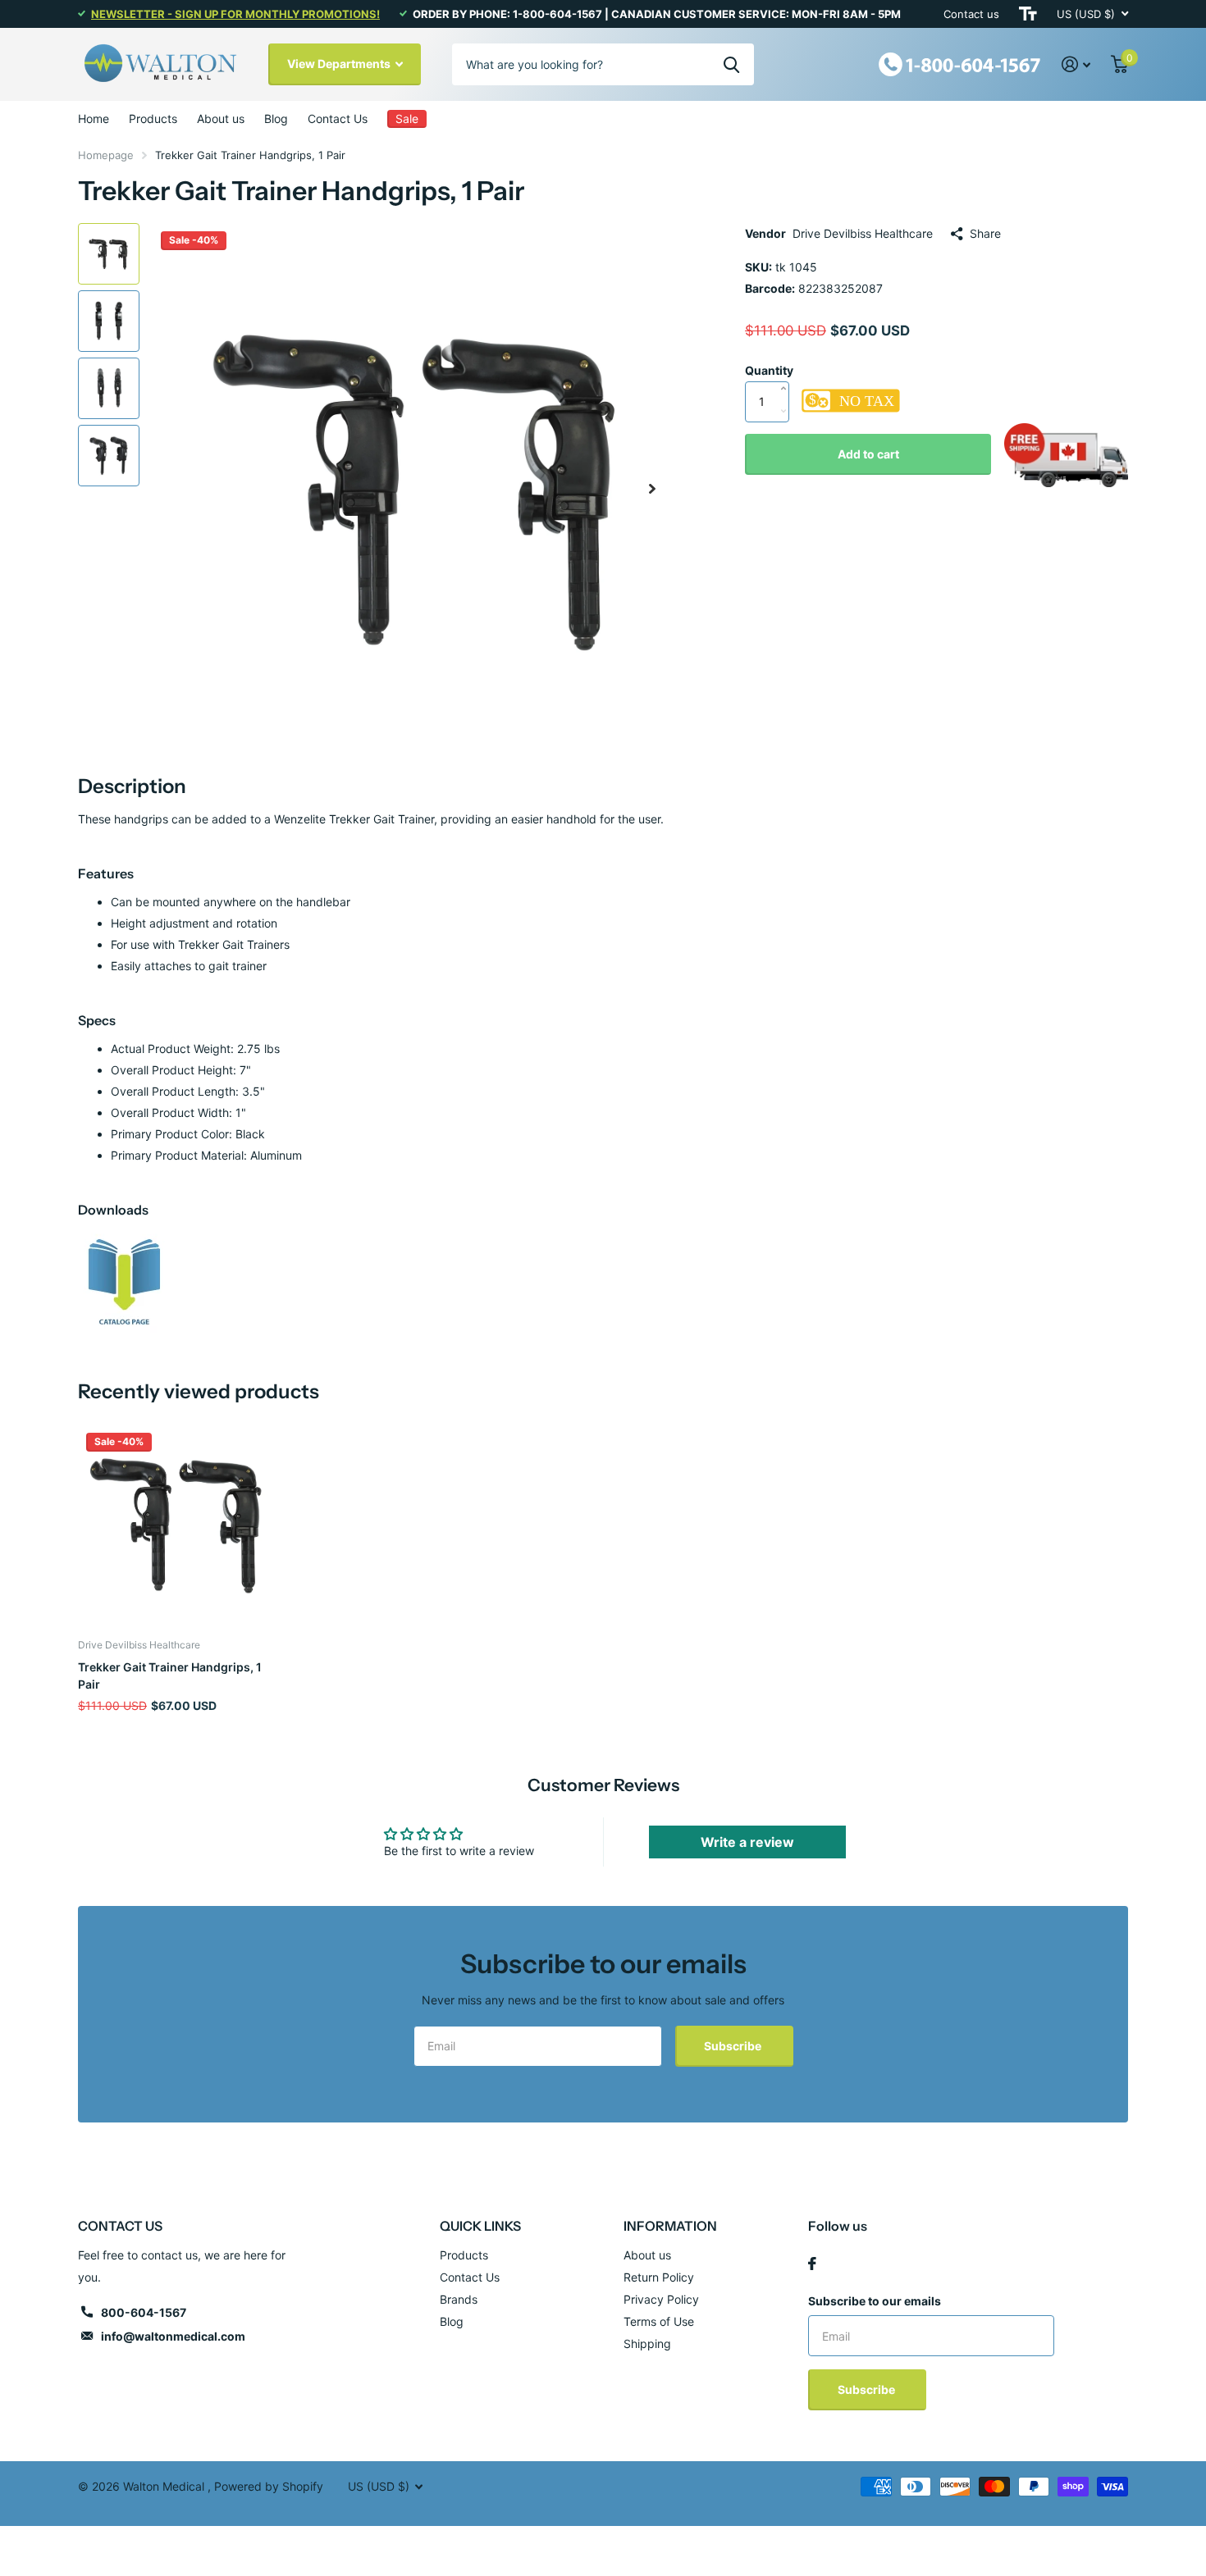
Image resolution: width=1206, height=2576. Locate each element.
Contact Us (338, 119)
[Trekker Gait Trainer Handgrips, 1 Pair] (124, 1281)
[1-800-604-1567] (960, 63)
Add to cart (868, 454)
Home (94, 119)
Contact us (971, 14)
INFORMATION (670, 2226)
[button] (652, 488)
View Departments (340, 64)
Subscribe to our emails (875, 2301)
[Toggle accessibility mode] (1028, 14)
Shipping (647, 2343)
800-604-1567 (144, 2312)
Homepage (106, 155)
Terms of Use (659, 2321)
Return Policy (659, 2277)
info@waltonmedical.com (173, 2336)
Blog (276, 119)
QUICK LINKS (480, 2226)
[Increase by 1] (787, 372)
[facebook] (812, 2264)
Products (153, 119)
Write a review (747, 1842)
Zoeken (731, 64)
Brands (459, 2299)
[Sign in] (1076, 64)
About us (221, 119)
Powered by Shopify (269, 2486)
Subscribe (734, 2046)
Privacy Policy (661, 2299)
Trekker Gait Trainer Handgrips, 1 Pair (170, 1676)
